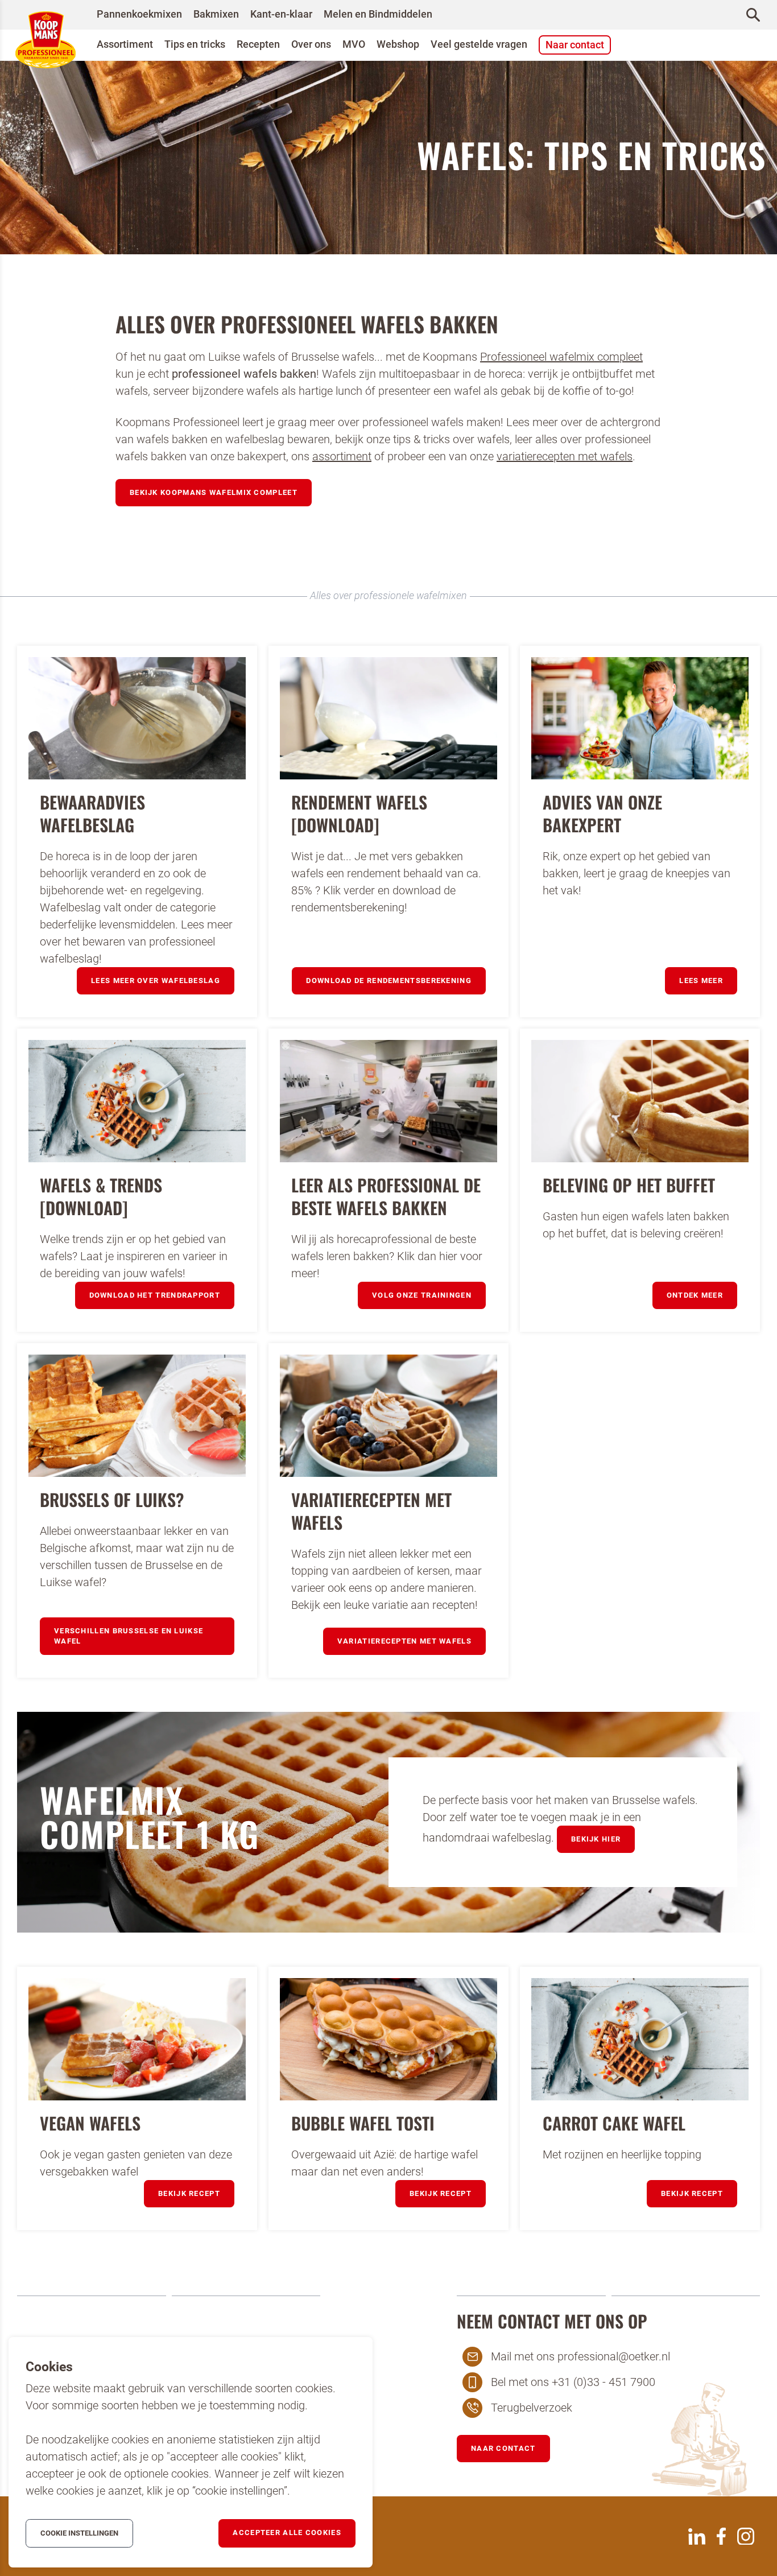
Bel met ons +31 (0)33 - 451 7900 (573, 2382)
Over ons (311, 44)
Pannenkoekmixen (139, 14)
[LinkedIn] (697, 2536)
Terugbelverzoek (532, 2408)
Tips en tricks (195, 44)
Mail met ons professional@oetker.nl (580, 2356)
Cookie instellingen (79, 2533)
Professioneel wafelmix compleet (561, 357)
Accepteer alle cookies (287, 2532)
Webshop (398, 44)
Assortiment (125, 44)
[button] (214, 493)
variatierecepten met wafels (565, 456)
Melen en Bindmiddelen (378, 14)
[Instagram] (746, 2536)
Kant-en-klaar (281, 14)
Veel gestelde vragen (479, 44)
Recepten (258, 44)
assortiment (342, 456)
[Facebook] (721, 2536)
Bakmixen (216, 14)
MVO (354, 44)
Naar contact (575, 45)
